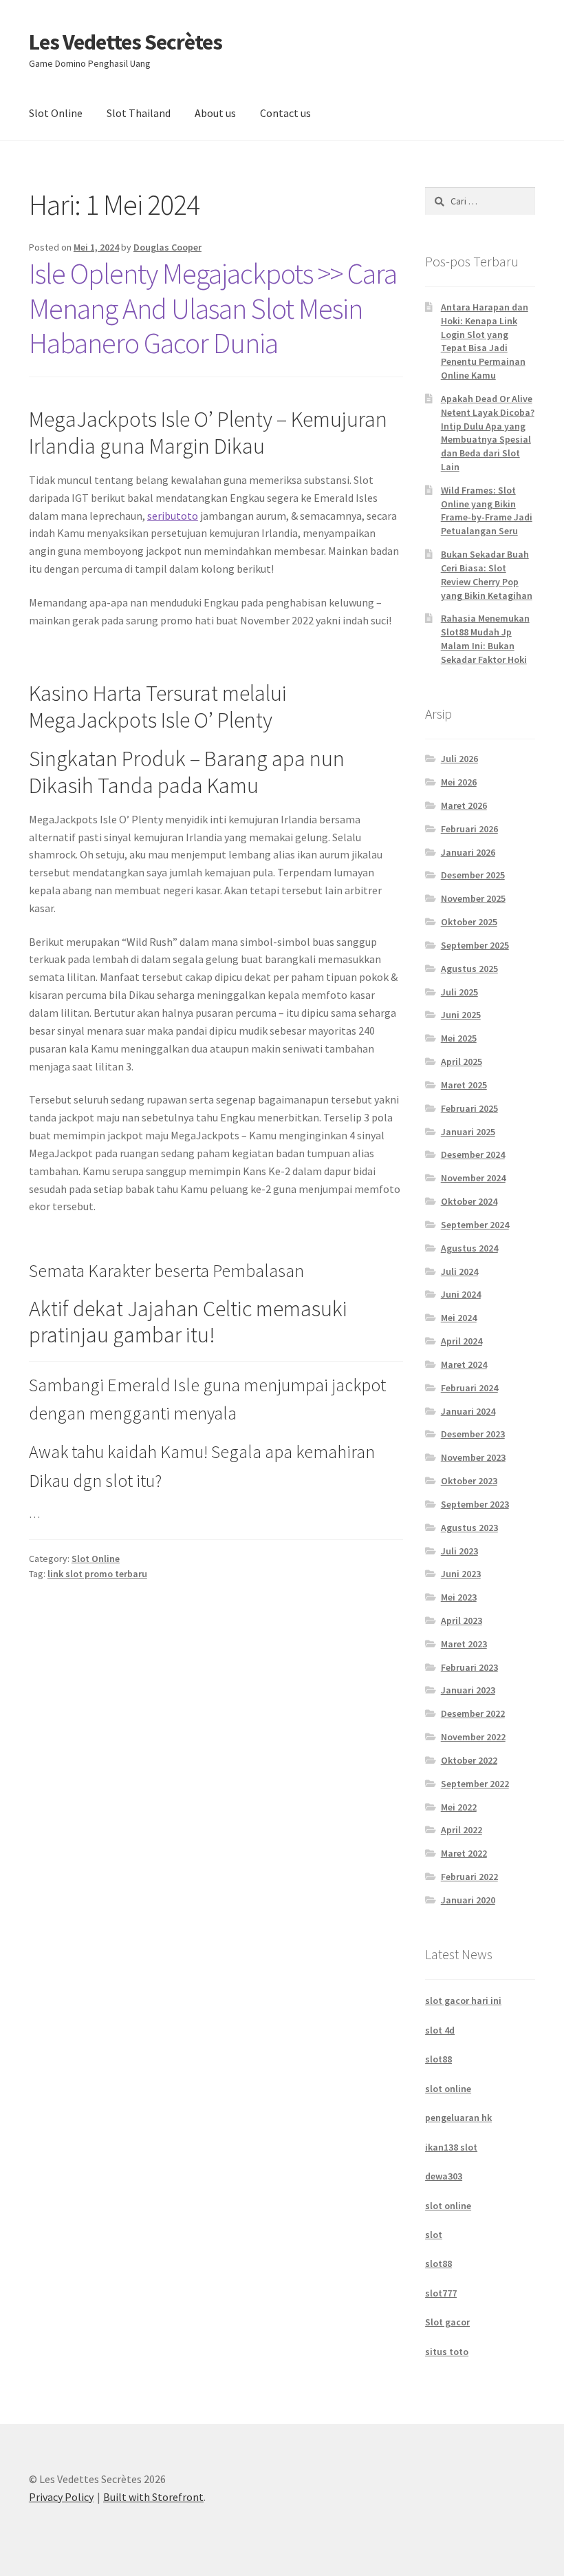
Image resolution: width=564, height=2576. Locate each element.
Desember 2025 (473, 875)
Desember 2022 (473, 1713)
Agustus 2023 (469, 1528)
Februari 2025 (469, 1108)
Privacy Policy (61, 2497)
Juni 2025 (461, 1015)
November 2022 (473, 1737)
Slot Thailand (139, 113)
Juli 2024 (459, 1271)
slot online (448, 2089)
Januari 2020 (468, 1900)
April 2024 (462, 1341)
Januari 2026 (468, 852)
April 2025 (462, 1062)
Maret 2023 (464, 1644)
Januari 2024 (468, 1411)
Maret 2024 (464, 1364)
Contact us (285, 113)
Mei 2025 (459, 1038)
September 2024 (475, 1225)
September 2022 (475, 1784)
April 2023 (462, 1620)
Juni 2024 (461, 1294)
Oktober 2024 (469, 1201)
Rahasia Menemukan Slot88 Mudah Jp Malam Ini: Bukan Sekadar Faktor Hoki (485, 638)
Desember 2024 (473, 1154)
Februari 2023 (469, 1667)
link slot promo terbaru (97, 1574)
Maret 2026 (464, 805)
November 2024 (473, 1178)
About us (215, 113)
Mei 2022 (459, 1807)
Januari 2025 (468, 1132)
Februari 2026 (469, 829)
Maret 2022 (464, 1853)
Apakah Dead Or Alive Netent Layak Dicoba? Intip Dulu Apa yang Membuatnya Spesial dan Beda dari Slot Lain (488, 433)
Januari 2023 (468, 1690)
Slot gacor (447, 2322)
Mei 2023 (459, 1597)
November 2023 (473, 1457)
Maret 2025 (464, 1085)
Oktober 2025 (469, 922)
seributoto (173, 516)
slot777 (441, 2293)
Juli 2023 (459, 1551)
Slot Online (56, 113)
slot (434, 2235)
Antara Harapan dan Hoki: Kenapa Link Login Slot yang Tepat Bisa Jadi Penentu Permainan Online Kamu (485, 341)
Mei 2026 (459, 782)
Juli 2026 (459, 759)
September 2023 (475, 1504)
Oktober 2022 (469, 1760)
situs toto (447, 2352)
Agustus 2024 (469, 1248)
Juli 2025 (459, 992)
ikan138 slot (451, 2147)
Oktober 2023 (469, 1481)
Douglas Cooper (167, 247)
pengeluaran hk (458, 2118)
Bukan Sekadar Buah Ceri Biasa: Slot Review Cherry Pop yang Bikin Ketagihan (487, 574)
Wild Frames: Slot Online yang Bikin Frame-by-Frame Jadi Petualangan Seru (487, 510)
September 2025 (475, 945)
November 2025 (473, 898)
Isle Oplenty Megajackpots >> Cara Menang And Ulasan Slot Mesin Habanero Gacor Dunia (213, 308)
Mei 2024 (459, 1318)
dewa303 (444, 2176)
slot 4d (440, 2030)
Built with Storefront (153, 2497)
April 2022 (462, 1830)
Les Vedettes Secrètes (126, 42)
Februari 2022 (469, 1877)
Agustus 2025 (469, 969)
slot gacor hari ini (463, 2000)
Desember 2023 (473, 1434)
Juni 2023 (461, 1574)
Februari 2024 (469, 1388)
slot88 (438, 2059)
